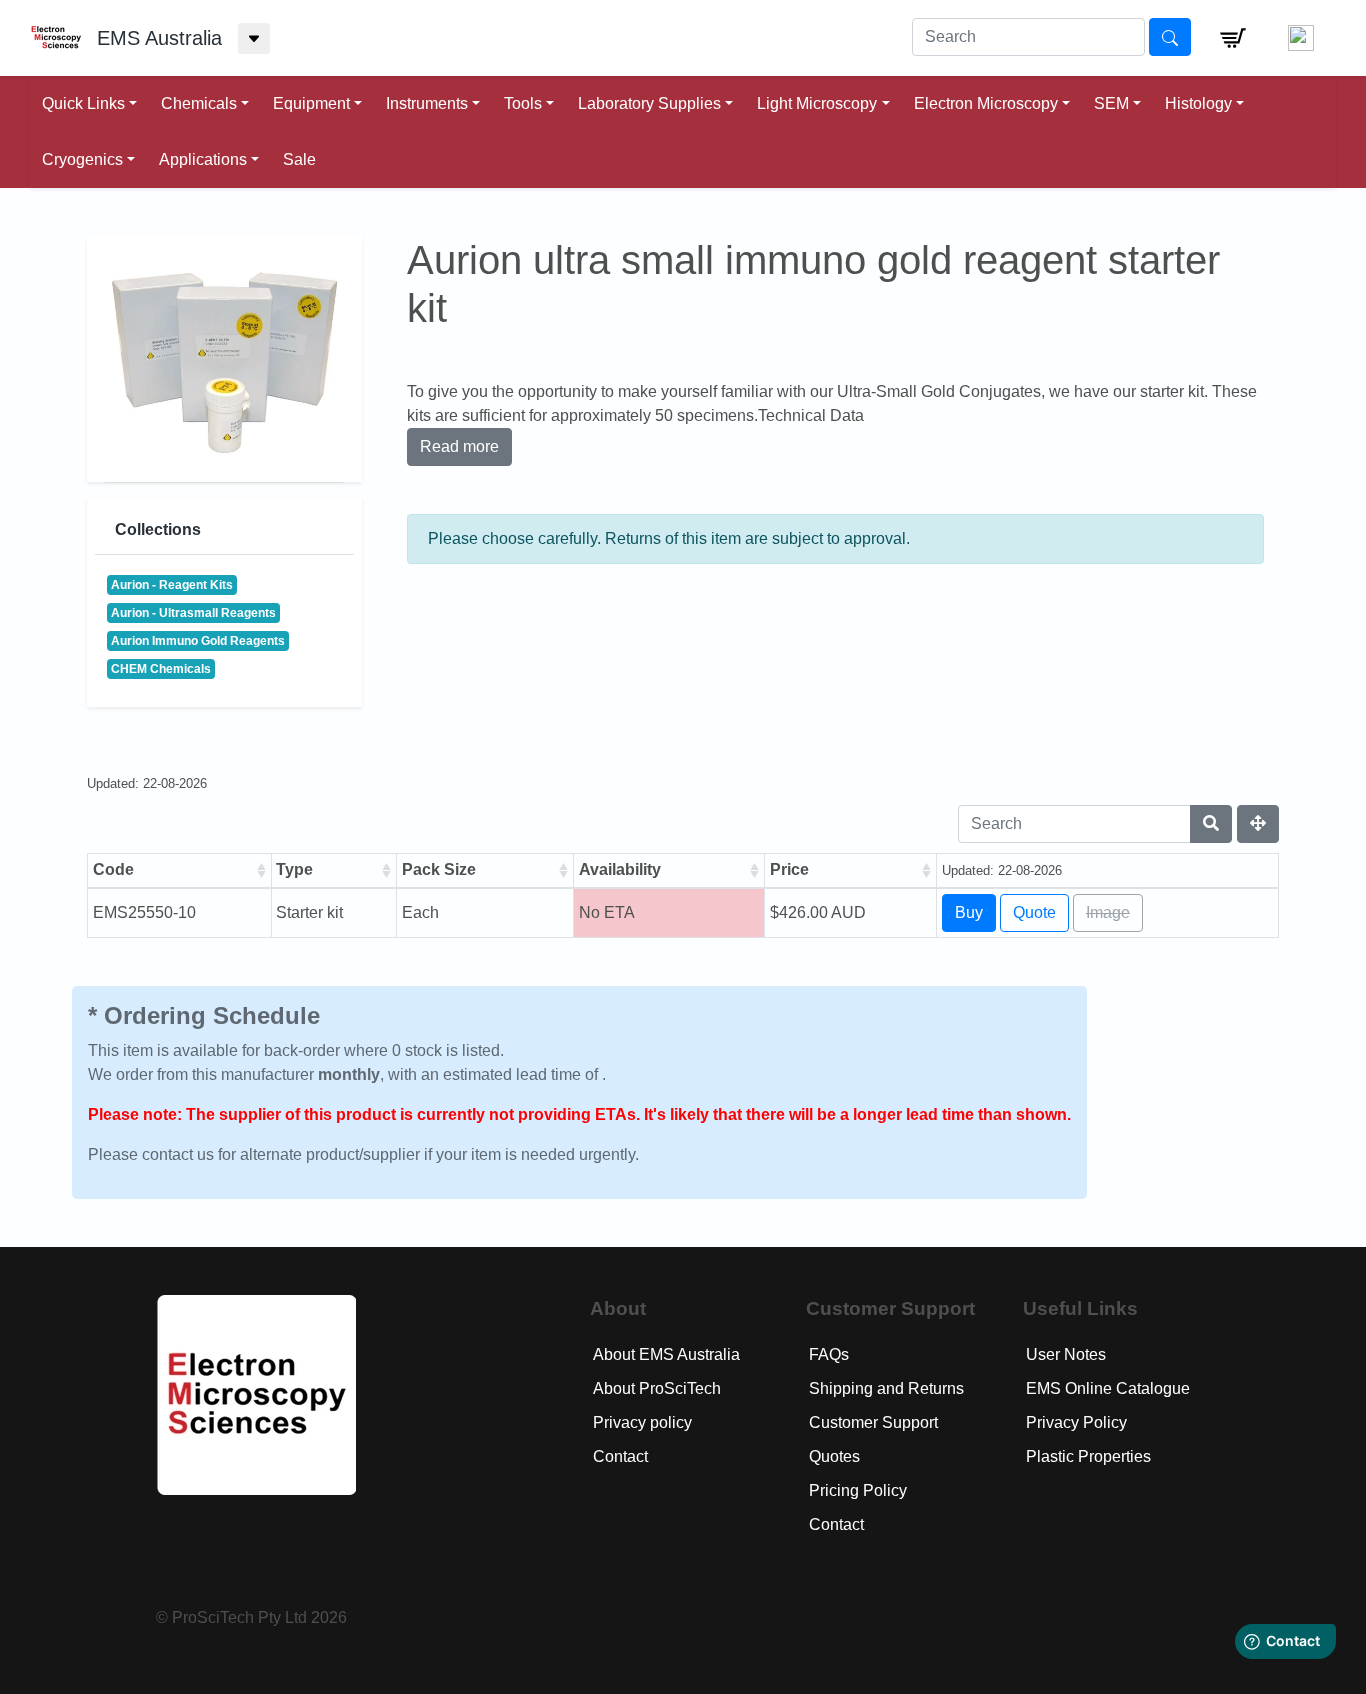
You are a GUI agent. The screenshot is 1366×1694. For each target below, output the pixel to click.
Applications (203, 159)
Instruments (427, 103)
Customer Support (873, 1422)
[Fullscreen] (1258, 824)
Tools (523, 103)
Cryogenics (82, 159)
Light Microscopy (817, 103)
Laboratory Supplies (649, 103)
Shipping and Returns (886, 1388)
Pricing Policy (858, 1490)
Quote (1034, 912)
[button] (1233, 38)
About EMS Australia (666, 1354)
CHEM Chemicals (161, 669)
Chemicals (199, 103)
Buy (969, 912)
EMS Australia (159, 38)
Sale (299, 159)
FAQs (829, 1354)
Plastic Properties (1088, 1456)
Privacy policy (642, 1422)
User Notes (1066, 1354)
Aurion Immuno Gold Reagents (198, 641)
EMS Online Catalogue (1108, 1388)
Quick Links (83, 103)
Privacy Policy (1076, 1422)
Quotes (834, 1456)
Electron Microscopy (986, 103)
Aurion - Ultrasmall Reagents (193, 613)
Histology (1198, 103)
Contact (620, 1456)
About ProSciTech (657, 1388)
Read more (459, 446)
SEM (1111, 103)
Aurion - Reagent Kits (172, 585)
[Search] (1211, 824)
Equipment (311, 103)
